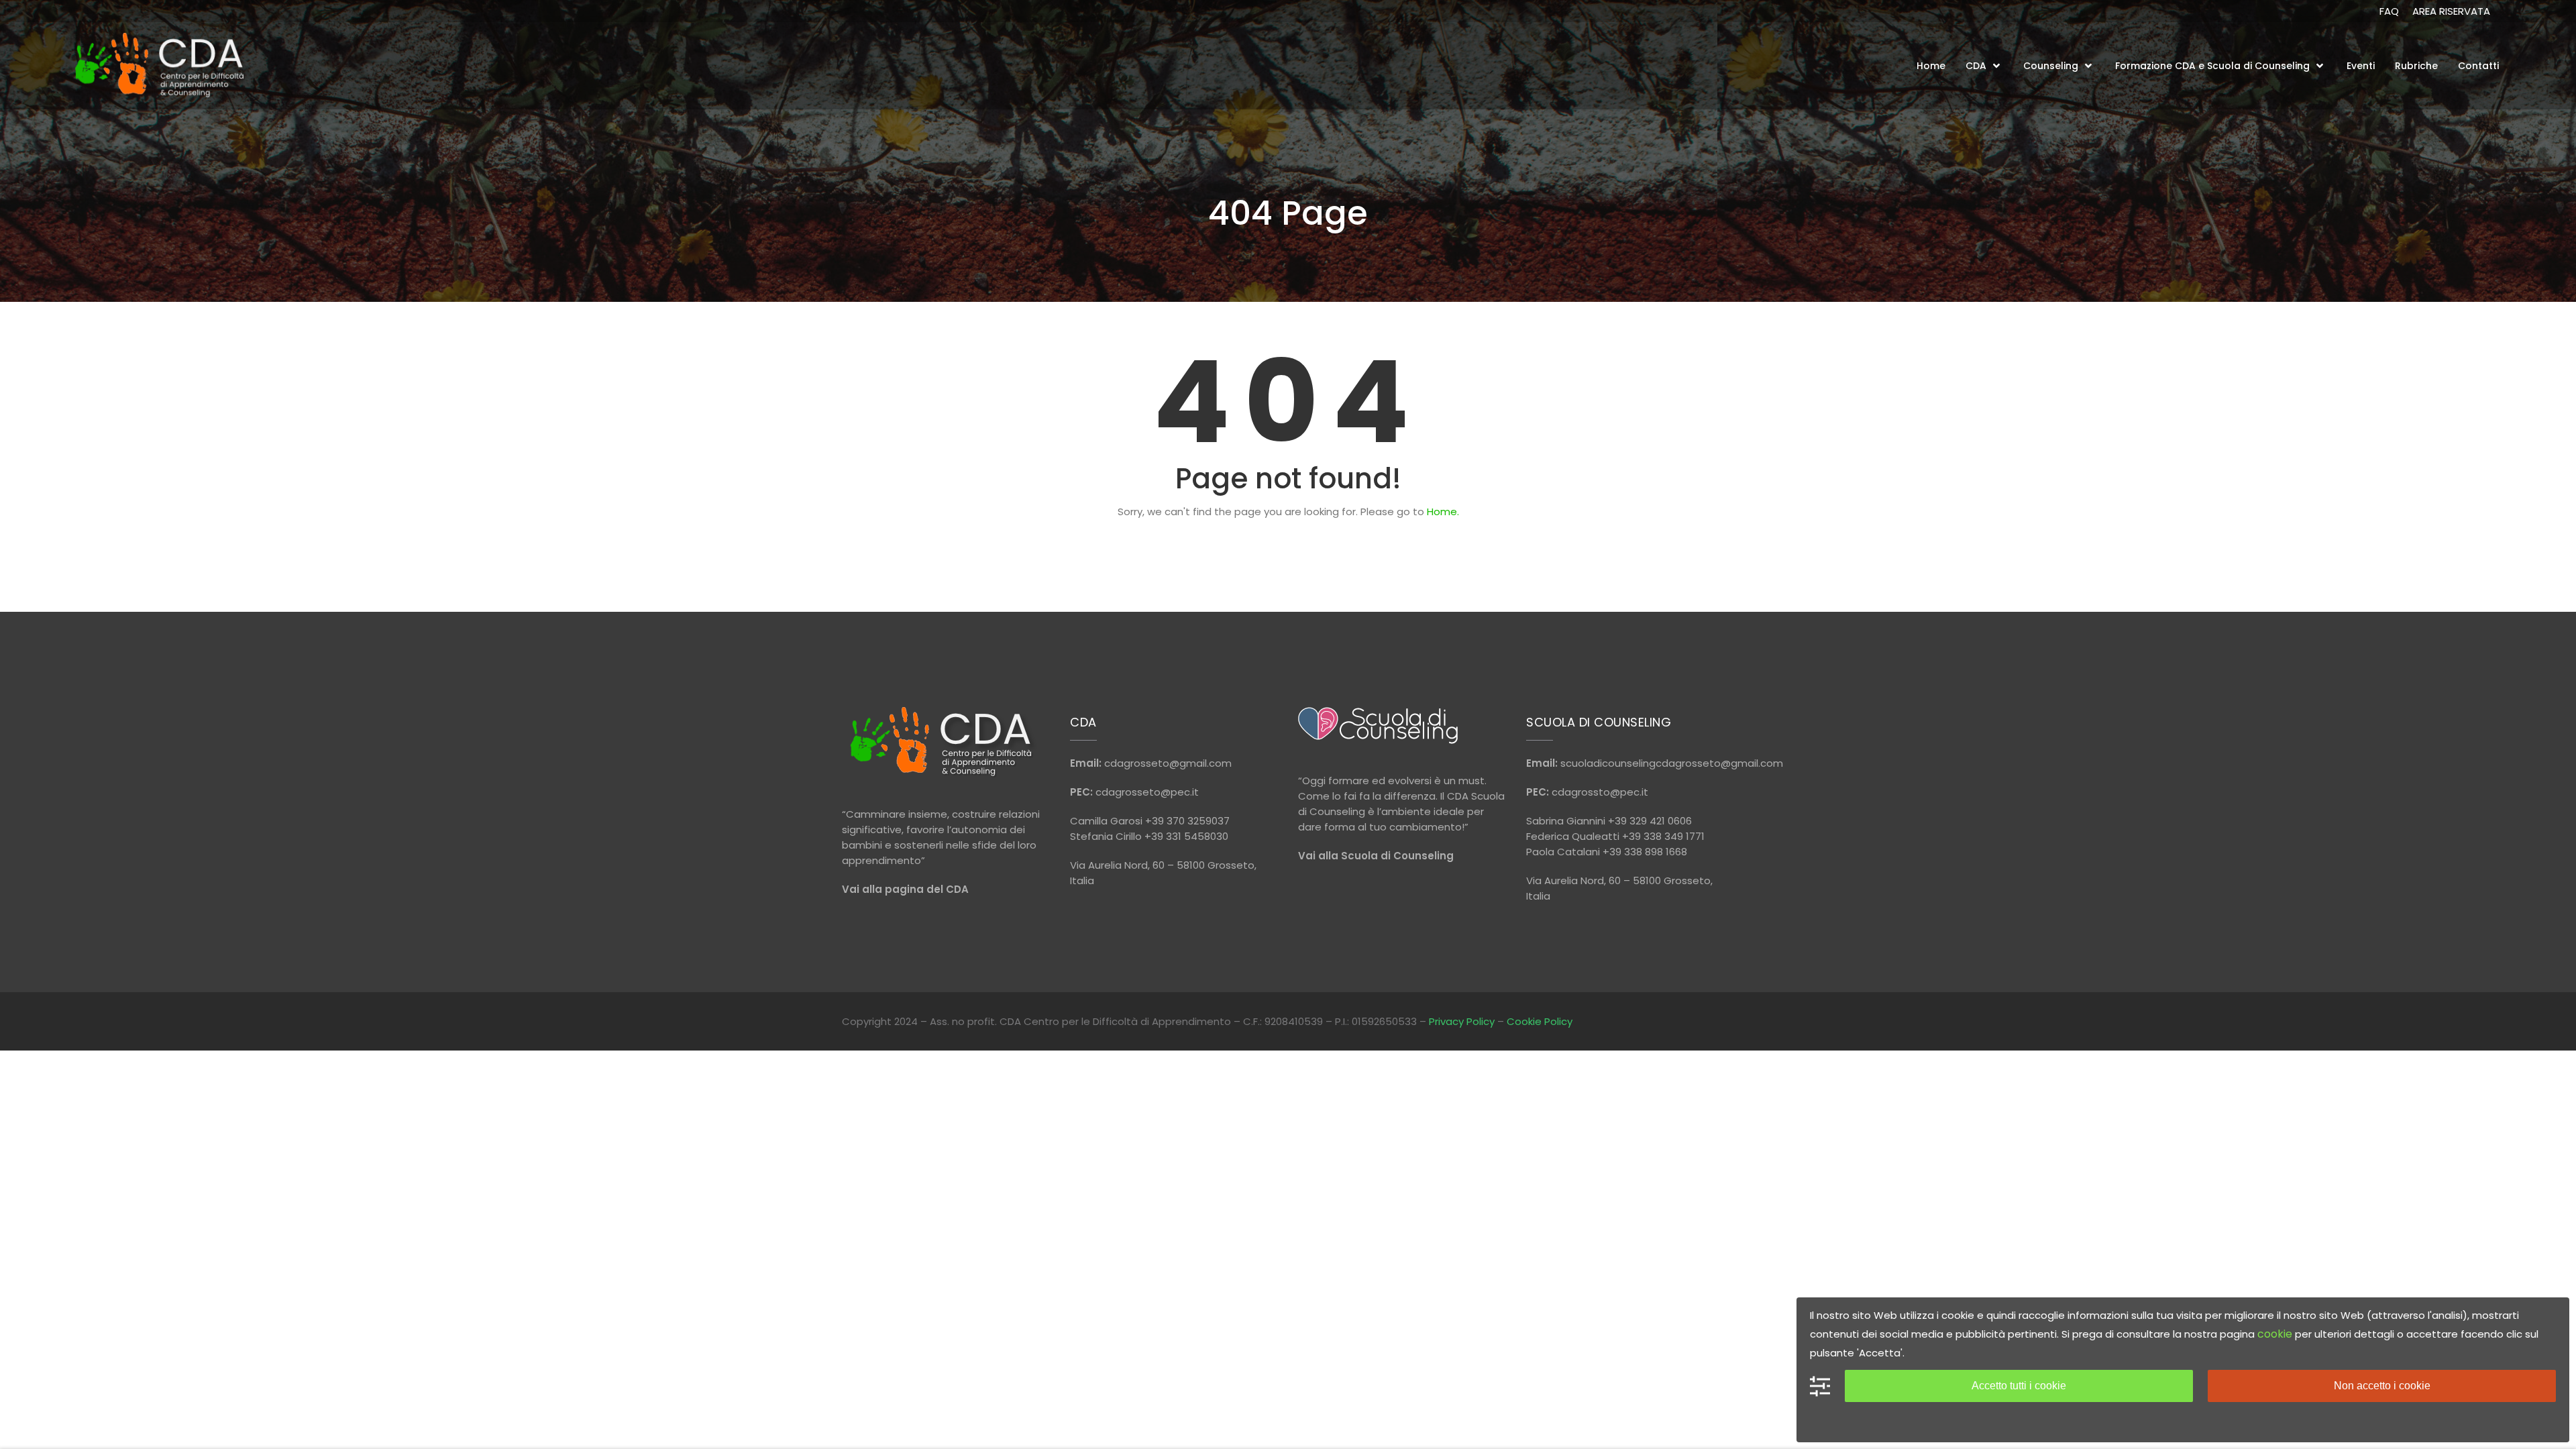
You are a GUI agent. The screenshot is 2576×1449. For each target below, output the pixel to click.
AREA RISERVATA (2451, 11)
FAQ (2389, 11)
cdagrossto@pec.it (1600, 792)
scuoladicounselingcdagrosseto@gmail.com (1672, 763)
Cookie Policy (1540, 1021)
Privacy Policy (1462, 1021)
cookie (2275, 1334)
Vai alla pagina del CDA (905, 889)
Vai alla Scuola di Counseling (1376, 856)
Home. (1443, 512)
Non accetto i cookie (2382, 1386)
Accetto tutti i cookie (2019, 1386)
